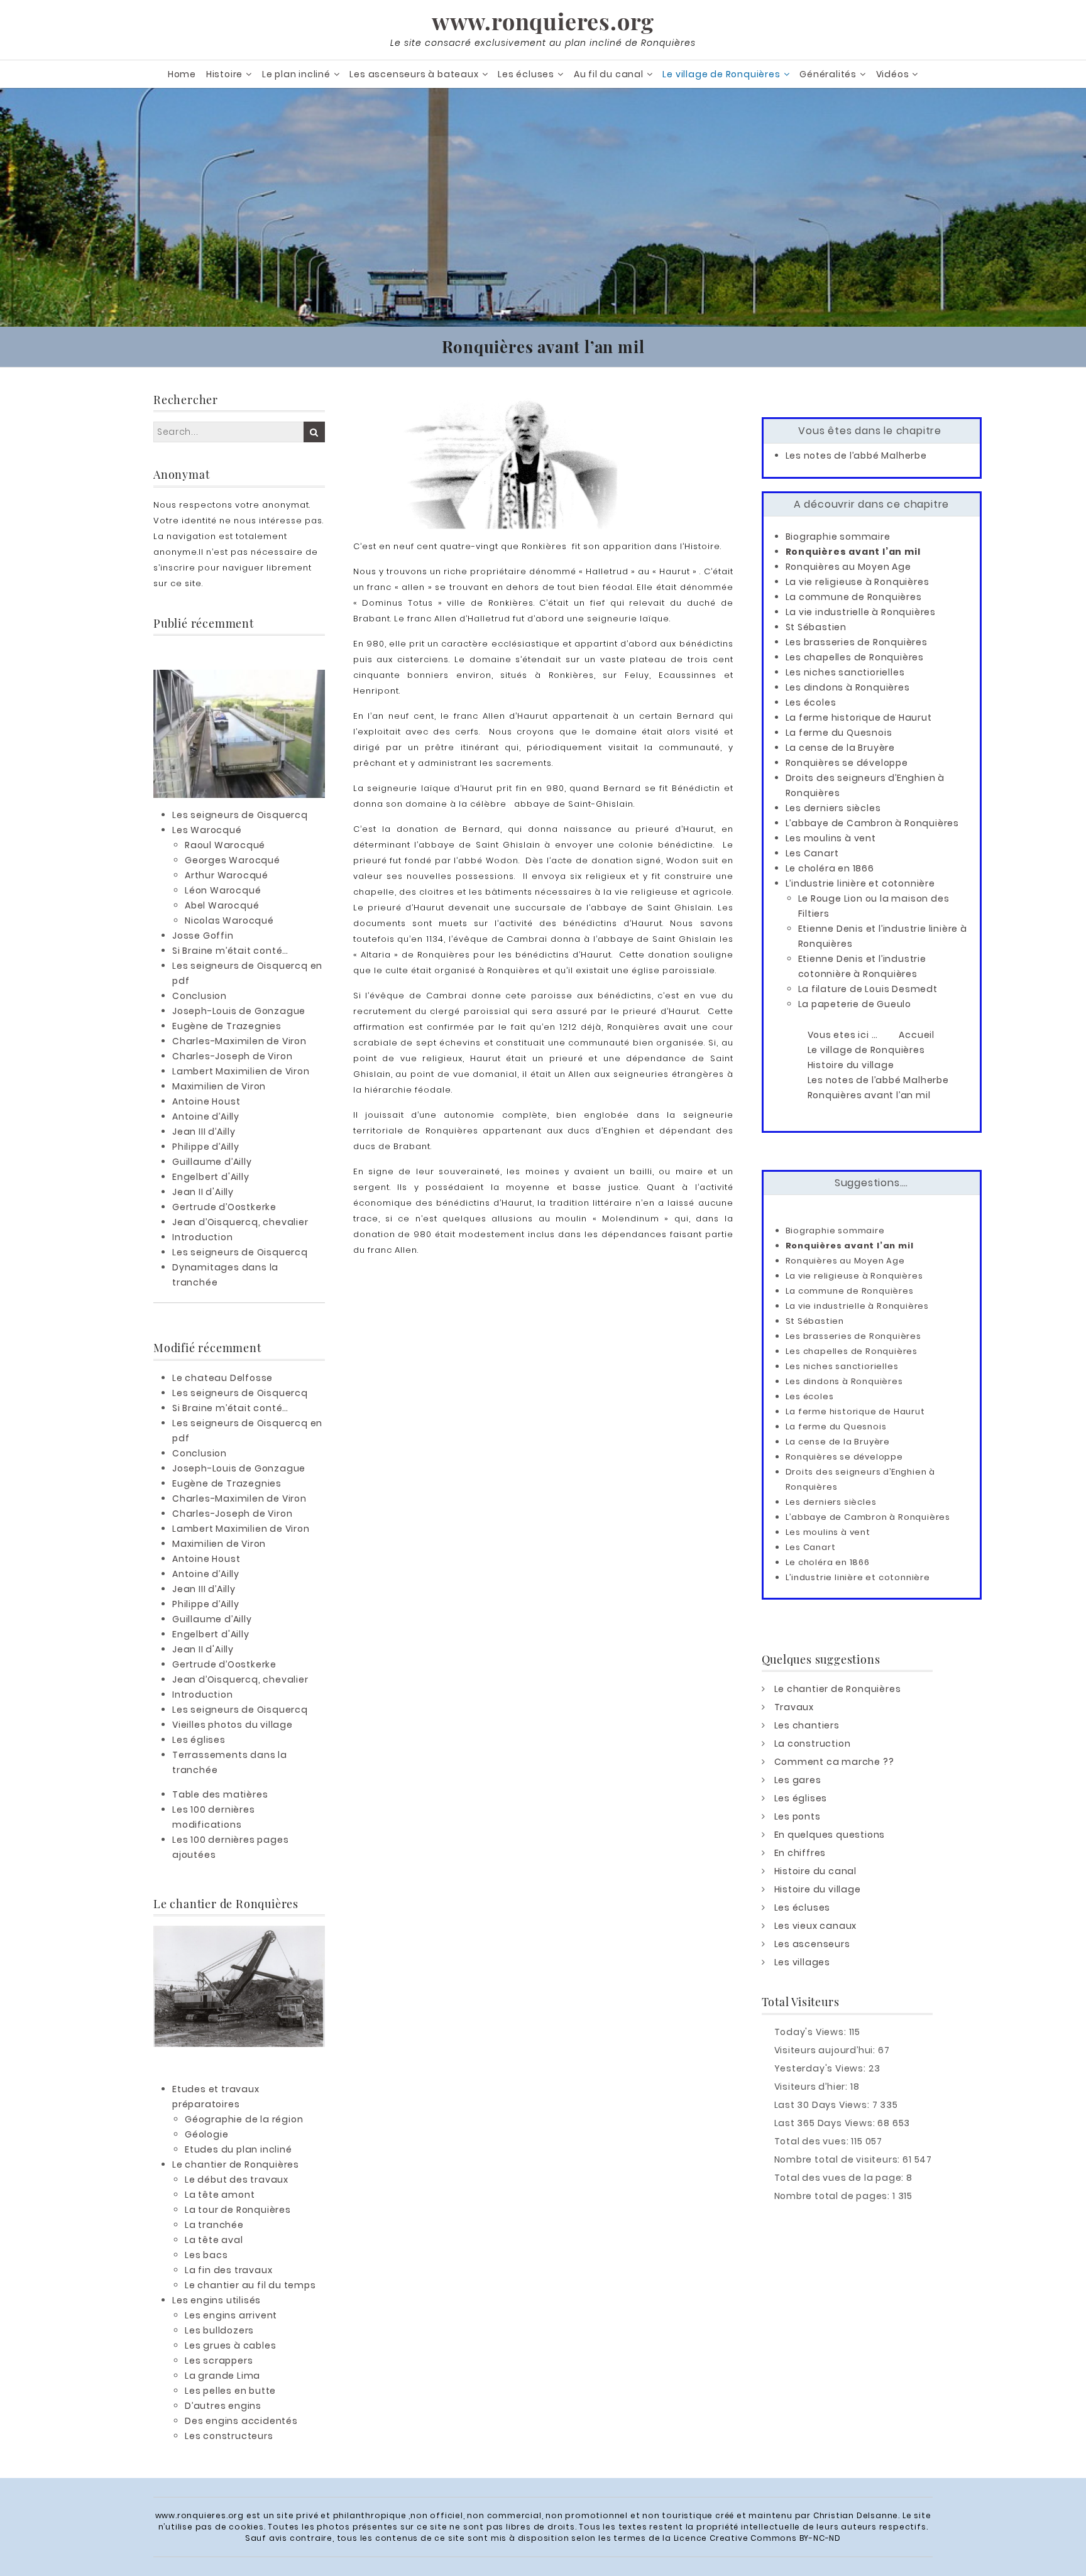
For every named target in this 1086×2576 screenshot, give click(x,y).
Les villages (803, 1962)
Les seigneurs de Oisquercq (240, 815)
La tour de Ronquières (238, 2210)
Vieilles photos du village (233, 1725)
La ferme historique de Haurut (859, 718)
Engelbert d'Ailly (211, 1177)
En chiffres (800, 1853)
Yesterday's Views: (821, 2068)
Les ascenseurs (812, 1944)
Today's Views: (812, 2032)
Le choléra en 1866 (830, 868)
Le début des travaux (237, 2180)
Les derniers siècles (833, 808)
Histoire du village (818, 1889)
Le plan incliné (296, 74)
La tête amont (220, 2195)
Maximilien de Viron (219, 1086)
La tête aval (214, 2240)
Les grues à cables (230, 2345)
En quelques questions (830, 1835)
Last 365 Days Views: (826, 2123)
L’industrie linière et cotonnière (860, 883)
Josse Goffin (203, 936)
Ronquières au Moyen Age (848, 567)
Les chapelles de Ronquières (855, 657)
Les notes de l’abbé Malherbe (856, 456)
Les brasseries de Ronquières (857, 642)
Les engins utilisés (217, 2300)
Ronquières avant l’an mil (853, 552)
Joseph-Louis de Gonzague (239, 1011)
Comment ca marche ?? (834, 1762)
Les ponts (798, 1816)
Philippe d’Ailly (206, 1147)
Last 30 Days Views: (823, 2105)
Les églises (199, 1740)
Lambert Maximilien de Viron (241, 1071)
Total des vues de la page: (841, 2178)
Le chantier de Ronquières (236, 2164)
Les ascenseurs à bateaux (414, 74)
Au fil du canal (609, 74)
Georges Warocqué (233, 860)
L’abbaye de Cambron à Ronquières (873, 823)
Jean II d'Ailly (203, 1192)
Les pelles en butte (230, 2391)
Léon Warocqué (223, 890)
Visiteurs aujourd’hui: (826, 2050)
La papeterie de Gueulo (855, 1004)
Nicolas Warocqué (229, 920)
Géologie (206, 2134)
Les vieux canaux (816, 1926)
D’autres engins (223, 2406)
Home (182, 74)
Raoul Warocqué (225, 845)
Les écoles (811, 702)
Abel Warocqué (222, 905)
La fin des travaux (228, 2270)
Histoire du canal (816, 1871)
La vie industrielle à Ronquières (861, 612)
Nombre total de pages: (833, 2196)
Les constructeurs (229, 2436)
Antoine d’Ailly (206, 1116)
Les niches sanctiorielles (845, 672)
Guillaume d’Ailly (212, 1162)
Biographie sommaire (838, 537)
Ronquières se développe (847, 763)
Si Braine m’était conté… (230, 951)
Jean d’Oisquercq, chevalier (240, 1222)
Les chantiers (807, 1725)
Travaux (794, 1707)
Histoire (224, 74)
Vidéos (893, 74)
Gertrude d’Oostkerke (224, 1207)
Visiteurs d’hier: (812, 2087)
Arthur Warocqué (227, 875)
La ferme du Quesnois (839, 733)
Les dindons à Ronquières (848, 687)
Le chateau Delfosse (222, 1378)
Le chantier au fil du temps (250, 2285)
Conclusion (200, 996)
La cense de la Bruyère (841, 748)
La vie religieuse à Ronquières (858, 582)
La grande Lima (222, 2376)
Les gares (798, 1780)
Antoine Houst (206, 1101)
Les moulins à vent (831, 838)
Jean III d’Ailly (204, 1132)
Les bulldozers (219, 2330)
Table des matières (220, 1794)
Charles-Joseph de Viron (232, 1056)
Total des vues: (813, 2141)
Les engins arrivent (231, 2315)
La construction (813, 1744)
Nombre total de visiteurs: (839, 2159)
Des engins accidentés (241, 2421)
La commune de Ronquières (854, 597)
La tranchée (214, 2225)
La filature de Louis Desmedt (868, 989)
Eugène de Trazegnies (227, 1026)
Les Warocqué (207, 830)
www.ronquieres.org (543, 21)
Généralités (828, 74)
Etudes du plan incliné (239, 2149)
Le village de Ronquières (721, 74)
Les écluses (526, 74)
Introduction (203, 1237)
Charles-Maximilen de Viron (239, 1041)
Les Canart (812, 853)
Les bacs (206, 2255)
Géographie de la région (244, 2119)
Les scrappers (219, 2360)
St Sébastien (816, 627)
